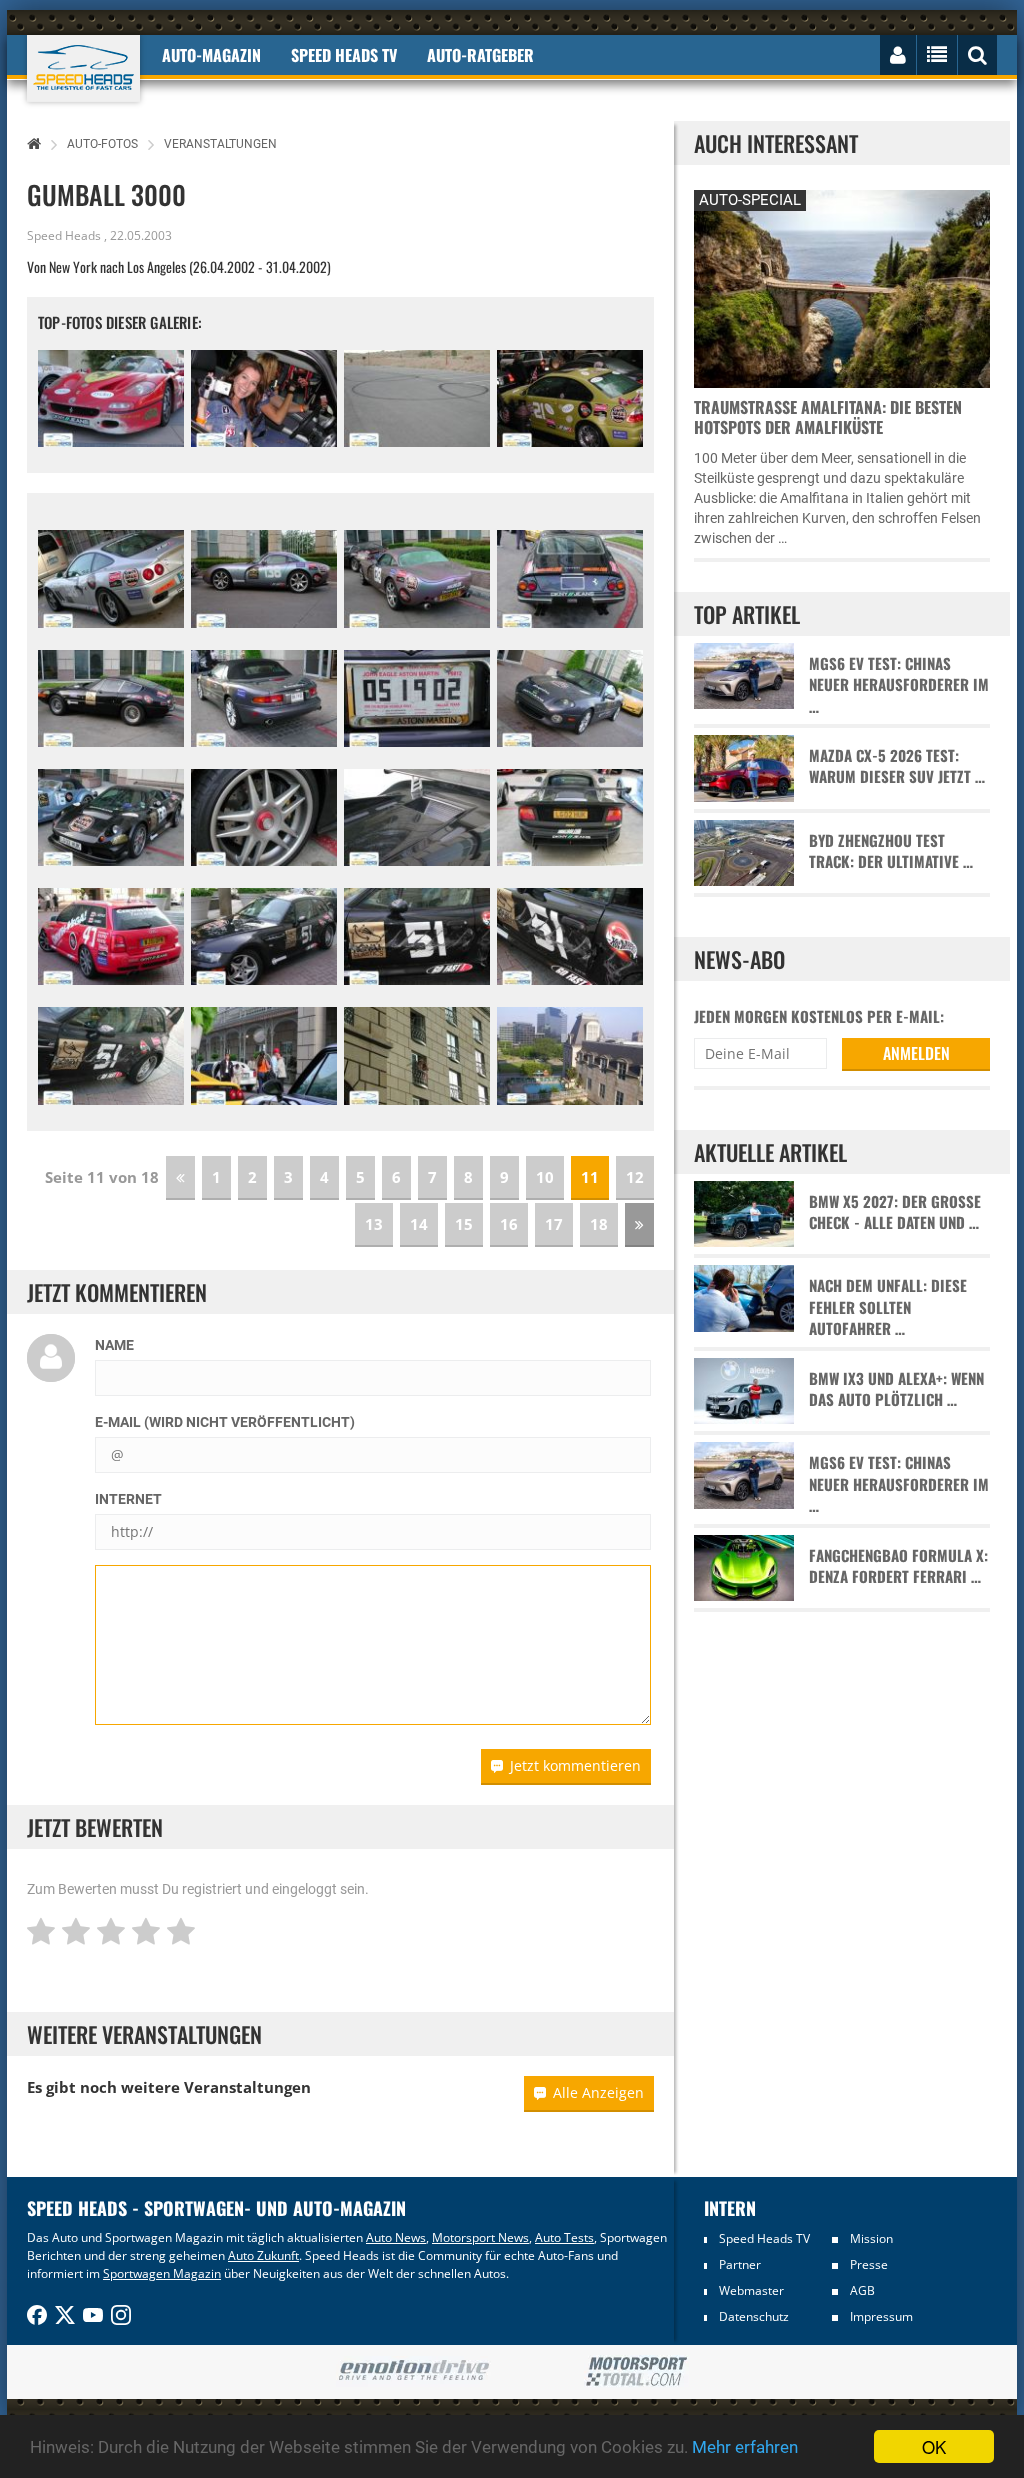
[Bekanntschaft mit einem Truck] (417, 936)
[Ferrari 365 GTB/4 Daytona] (570, 578)
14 (419, 1224)
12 (635, 1177)
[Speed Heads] (83, 68)
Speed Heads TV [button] (344, 55)
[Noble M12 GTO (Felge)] (264, 817)
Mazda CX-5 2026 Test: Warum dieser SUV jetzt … (897, 766)
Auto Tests (564, 2237)
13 (374, 1224)
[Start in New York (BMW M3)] (570, 398)
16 (509, 1224)
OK (934, 2446)
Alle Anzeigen (598, 2092)
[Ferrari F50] (111, 398)
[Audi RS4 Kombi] (111, 936)
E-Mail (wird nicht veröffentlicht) (225, 1422)
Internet (128, 1499)
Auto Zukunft (263, 2255)
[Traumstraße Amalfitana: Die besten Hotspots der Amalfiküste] (842, 286)
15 (464, 1224)
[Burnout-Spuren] (417, 398)
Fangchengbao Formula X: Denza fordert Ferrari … (898, 1566)
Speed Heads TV (764, 2238)
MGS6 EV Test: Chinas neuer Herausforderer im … (899, 685)
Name (114, 1345)
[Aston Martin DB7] (264, 698)
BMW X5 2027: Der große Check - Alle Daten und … (895, 1212)
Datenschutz (754, 2316)
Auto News (396, 2237)
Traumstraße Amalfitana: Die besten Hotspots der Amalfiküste (828, 417)
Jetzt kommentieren (575, 1765)
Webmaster (751, 2290)
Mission (871, 2238)
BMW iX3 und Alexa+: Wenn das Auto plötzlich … (896, 1389)
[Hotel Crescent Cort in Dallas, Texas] (417, 1055)
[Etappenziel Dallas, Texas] (264, 1055)
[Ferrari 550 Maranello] (111, 578)
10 (545, 1177)
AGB (862, 2290)
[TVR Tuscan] (264, 578)
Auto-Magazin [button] (211, 55)
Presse (869, 2264)
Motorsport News (480, 2237)
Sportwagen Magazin (162, 2273)
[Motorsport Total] (636, 2372)
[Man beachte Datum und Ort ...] (417, 698)
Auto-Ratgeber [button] (480, 55)
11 (590, 1177)
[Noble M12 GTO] (111, 817)
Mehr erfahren (745, 2447)
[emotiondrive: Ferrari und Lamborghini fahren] (413, 2371)
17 (554, 1224)
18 (599, 1224)
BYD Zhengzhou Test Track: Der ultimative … (891, 851)
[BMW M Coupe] (264, 936)
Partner (740, 2264)
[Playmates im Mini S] (264, 398)
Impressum (881, 2316)
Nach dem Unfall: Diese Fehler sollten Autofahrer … (888, 1307)
